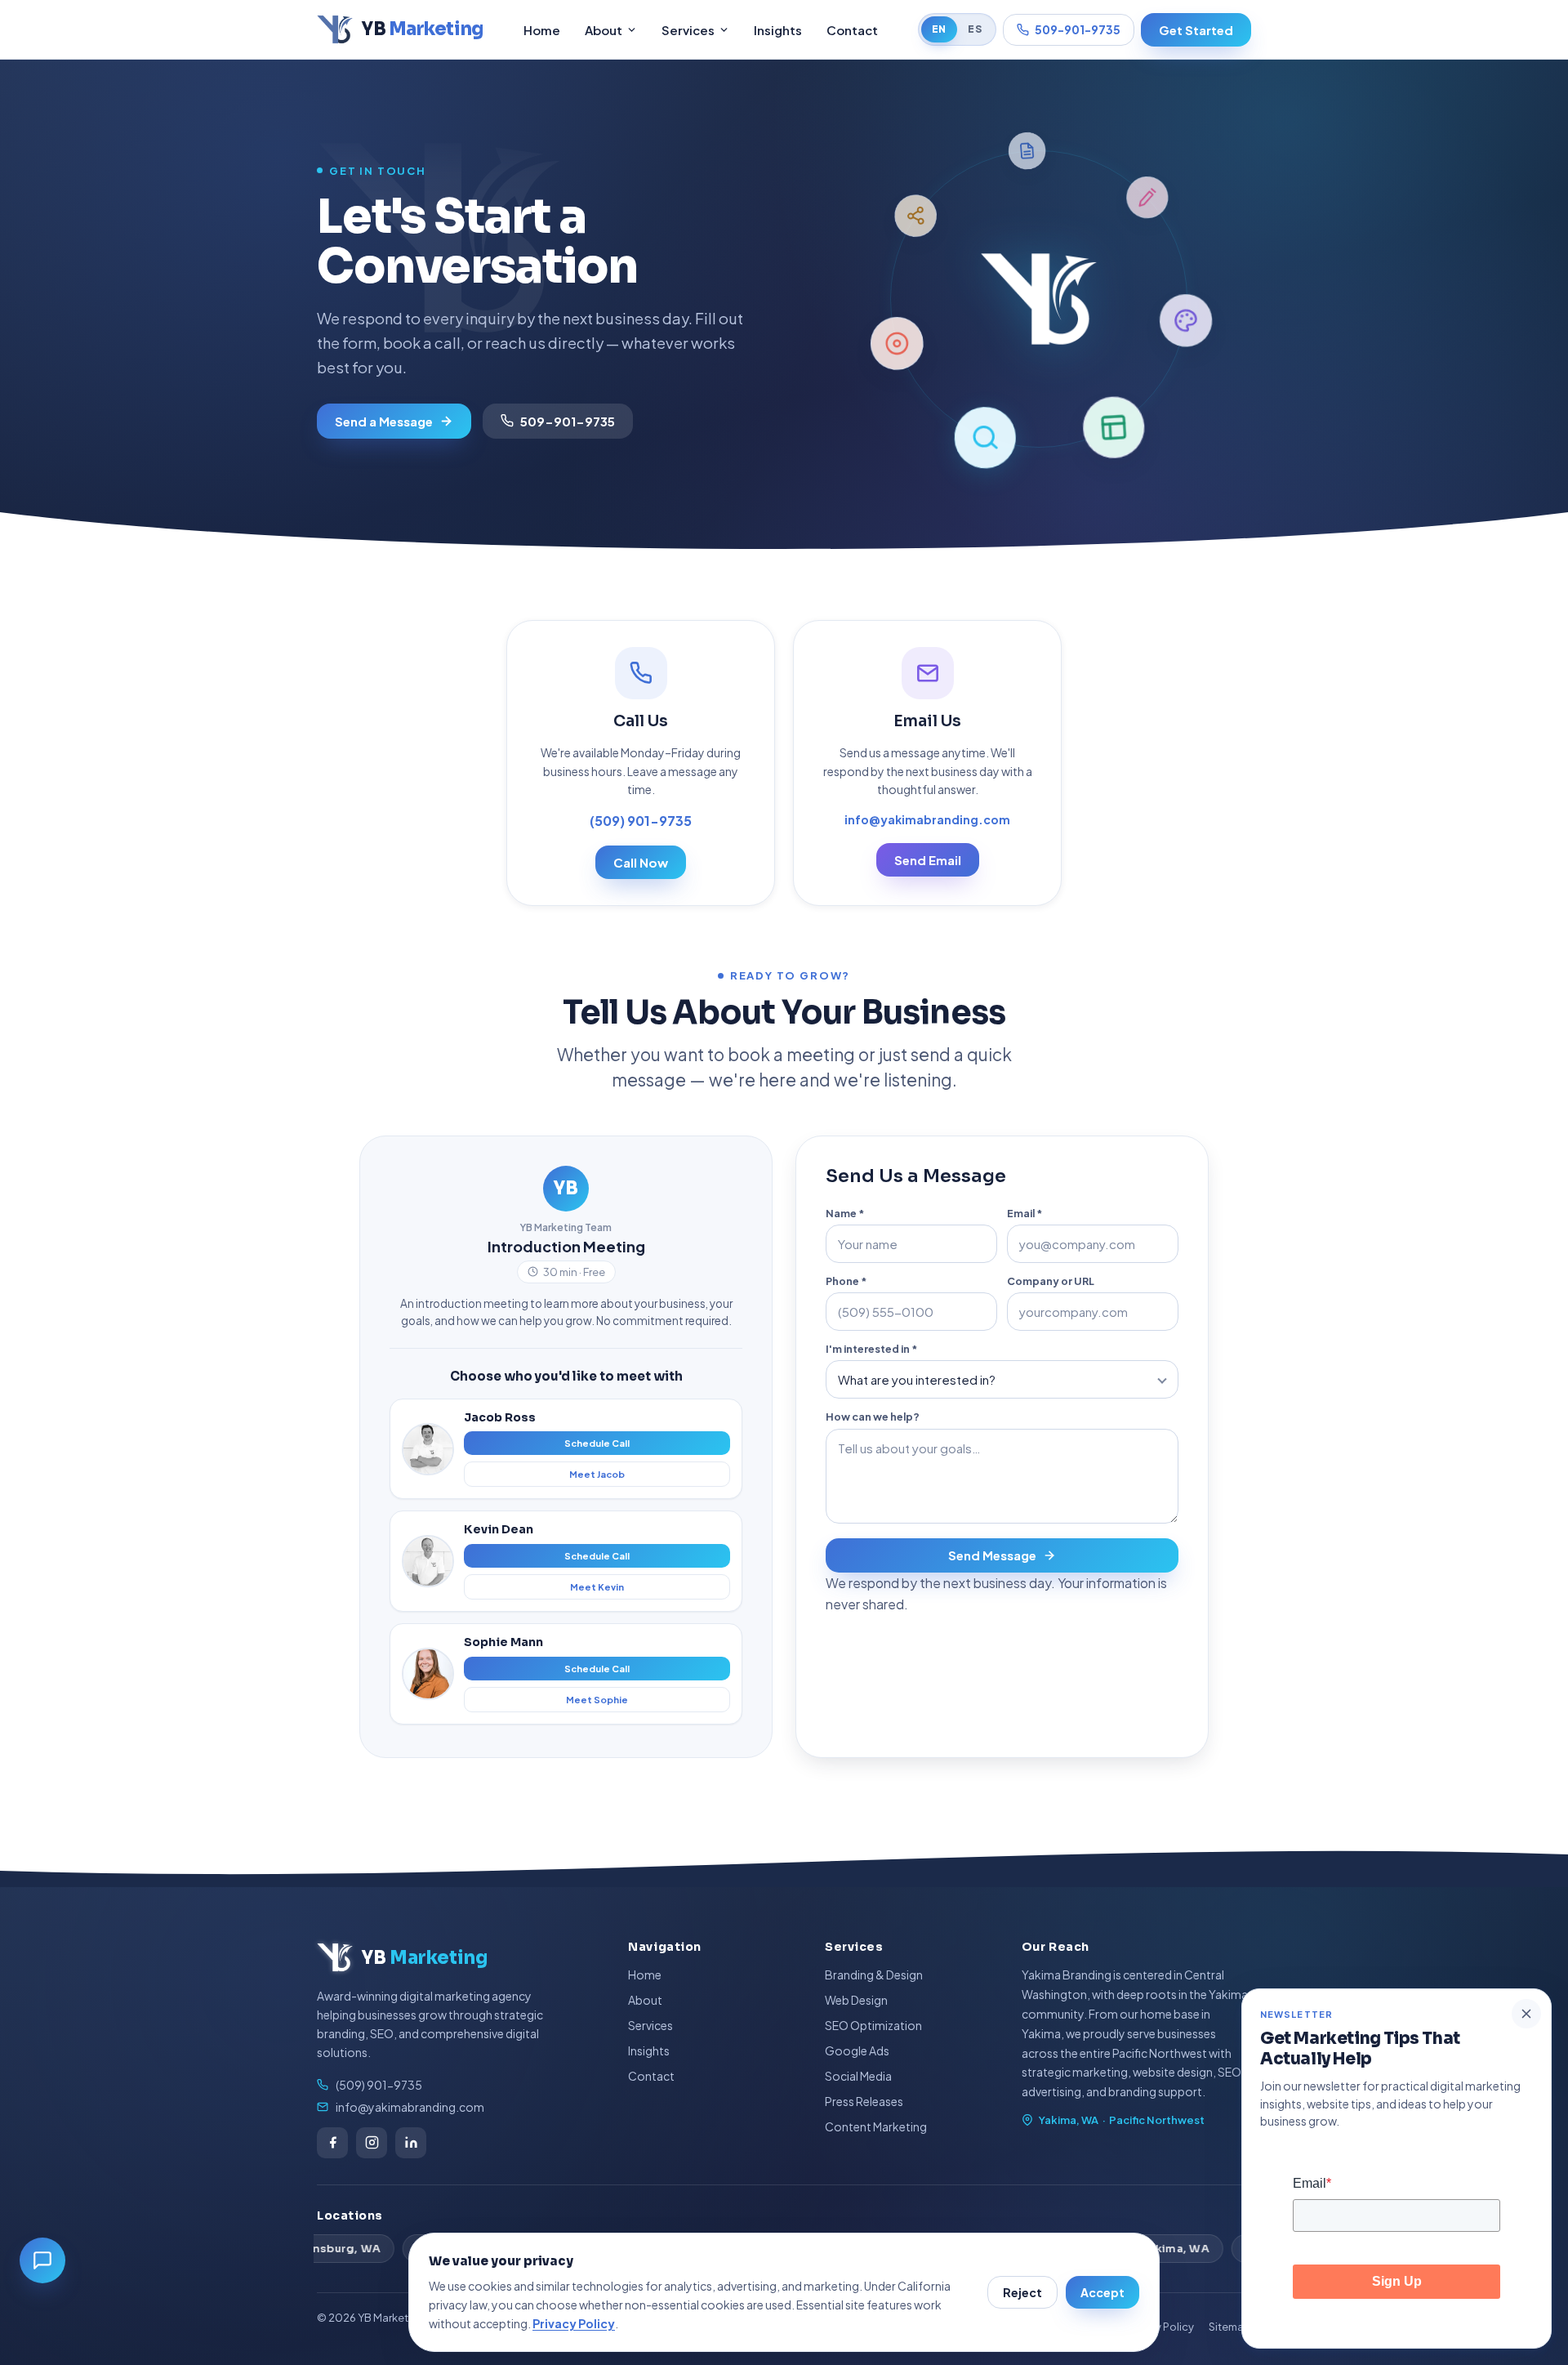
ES (975, 29)
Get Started (1196, 30)
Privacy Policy (574, 2323)
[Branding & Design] (1112, 428)
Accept (1102, 2292)
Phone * (846, 1281)
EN (939, 29)
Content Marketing (876, 2126)
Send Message (992, 1555)
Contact (852, 30)
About (604, 30)
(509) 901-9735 (641, 821)
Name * (845, 1213)
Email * (1025, 1213)
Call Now (641, 862)
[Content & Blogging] (1186, 322)
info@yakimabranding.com (927, 819)
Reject (1022, 2292)
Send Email (928, 860)
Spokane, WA (365, 2249)
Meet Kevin (597, 1587)
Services (688, 30)
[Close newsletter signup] (1526, 2014)
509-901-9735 (1078, 29)
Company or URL (1051, 1281)
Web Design (856, 2000)
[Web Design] (984, 437)
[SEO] (896, 342)
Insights (778, 30)
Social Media (858, 2076)
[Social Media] (1028, 150)
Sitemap (1230, 2327)
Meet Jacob (597, 1474)
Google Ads (857, 2050)
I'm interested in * (871, 1349)
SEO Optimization (873, 2025)
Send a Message (384, 421)
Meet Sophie (597, 1700)
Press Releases (864, 2101)
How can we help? (873, 1417)
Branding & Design (874, 1975)
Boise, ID (1179, 2249)
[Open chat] (42, 2260)
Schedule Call (597, 1443)
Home (542, 30)
